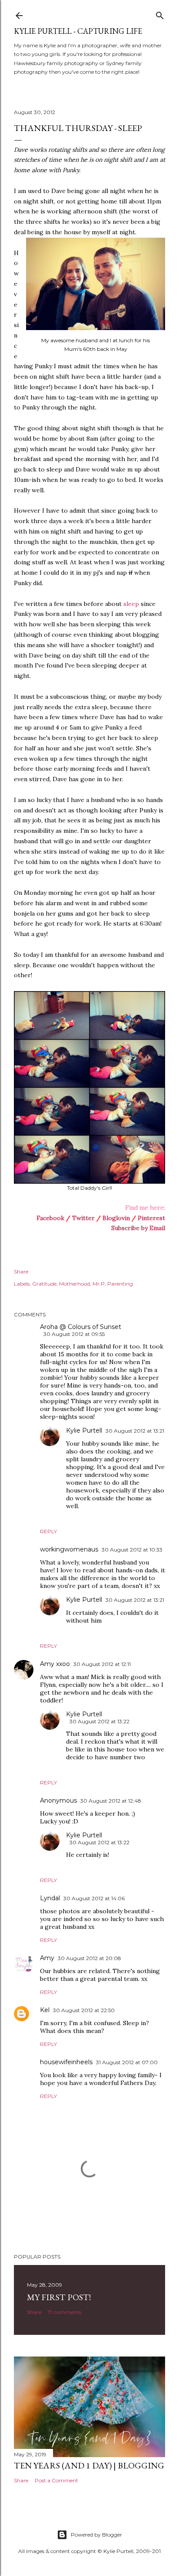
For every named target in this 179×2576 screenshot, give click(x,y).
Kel (45, 2010)
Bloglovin (116, 1218)
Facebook (50, 1218)
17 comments (65, 2312)
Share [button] (21, 1272)
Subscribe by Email (138, 1228)
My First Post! (59, 2297)
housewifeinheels (66, 2062)
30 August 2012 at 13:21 (135, 1431)
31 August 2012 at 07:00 (127, 2062)
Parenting (120, 1284)
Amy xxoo (55, 1664)
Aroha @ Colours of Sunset (81, 1327)
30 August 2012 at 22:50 (84, 2010)
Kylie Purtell (84, 1430)
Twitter (83, 1218)
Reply (48, 1531)
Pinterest (151, 1218)
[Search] (160, 14)
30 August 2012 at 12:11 (102, 1664)
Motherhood (75, 1284)
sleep (131, 604)
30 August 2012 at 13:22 (99, 1721)
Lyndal (50, 1898)
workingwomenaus (69, 1549)
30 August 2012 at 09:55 (74, 1334)
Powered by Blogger (96, 2535)
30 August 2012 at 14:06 (94, 1898)
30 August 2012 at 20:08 (89, 1958)
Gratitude (44, 1284)
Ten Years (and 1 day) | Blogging (89, 2465)
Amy (47, 1958)
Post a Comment (56, 2480)
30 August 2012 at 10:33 (132, 1550)
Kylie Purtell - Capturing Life (78, 31)
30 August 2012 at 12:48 (111, 1801)
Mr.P (99, 1284)
